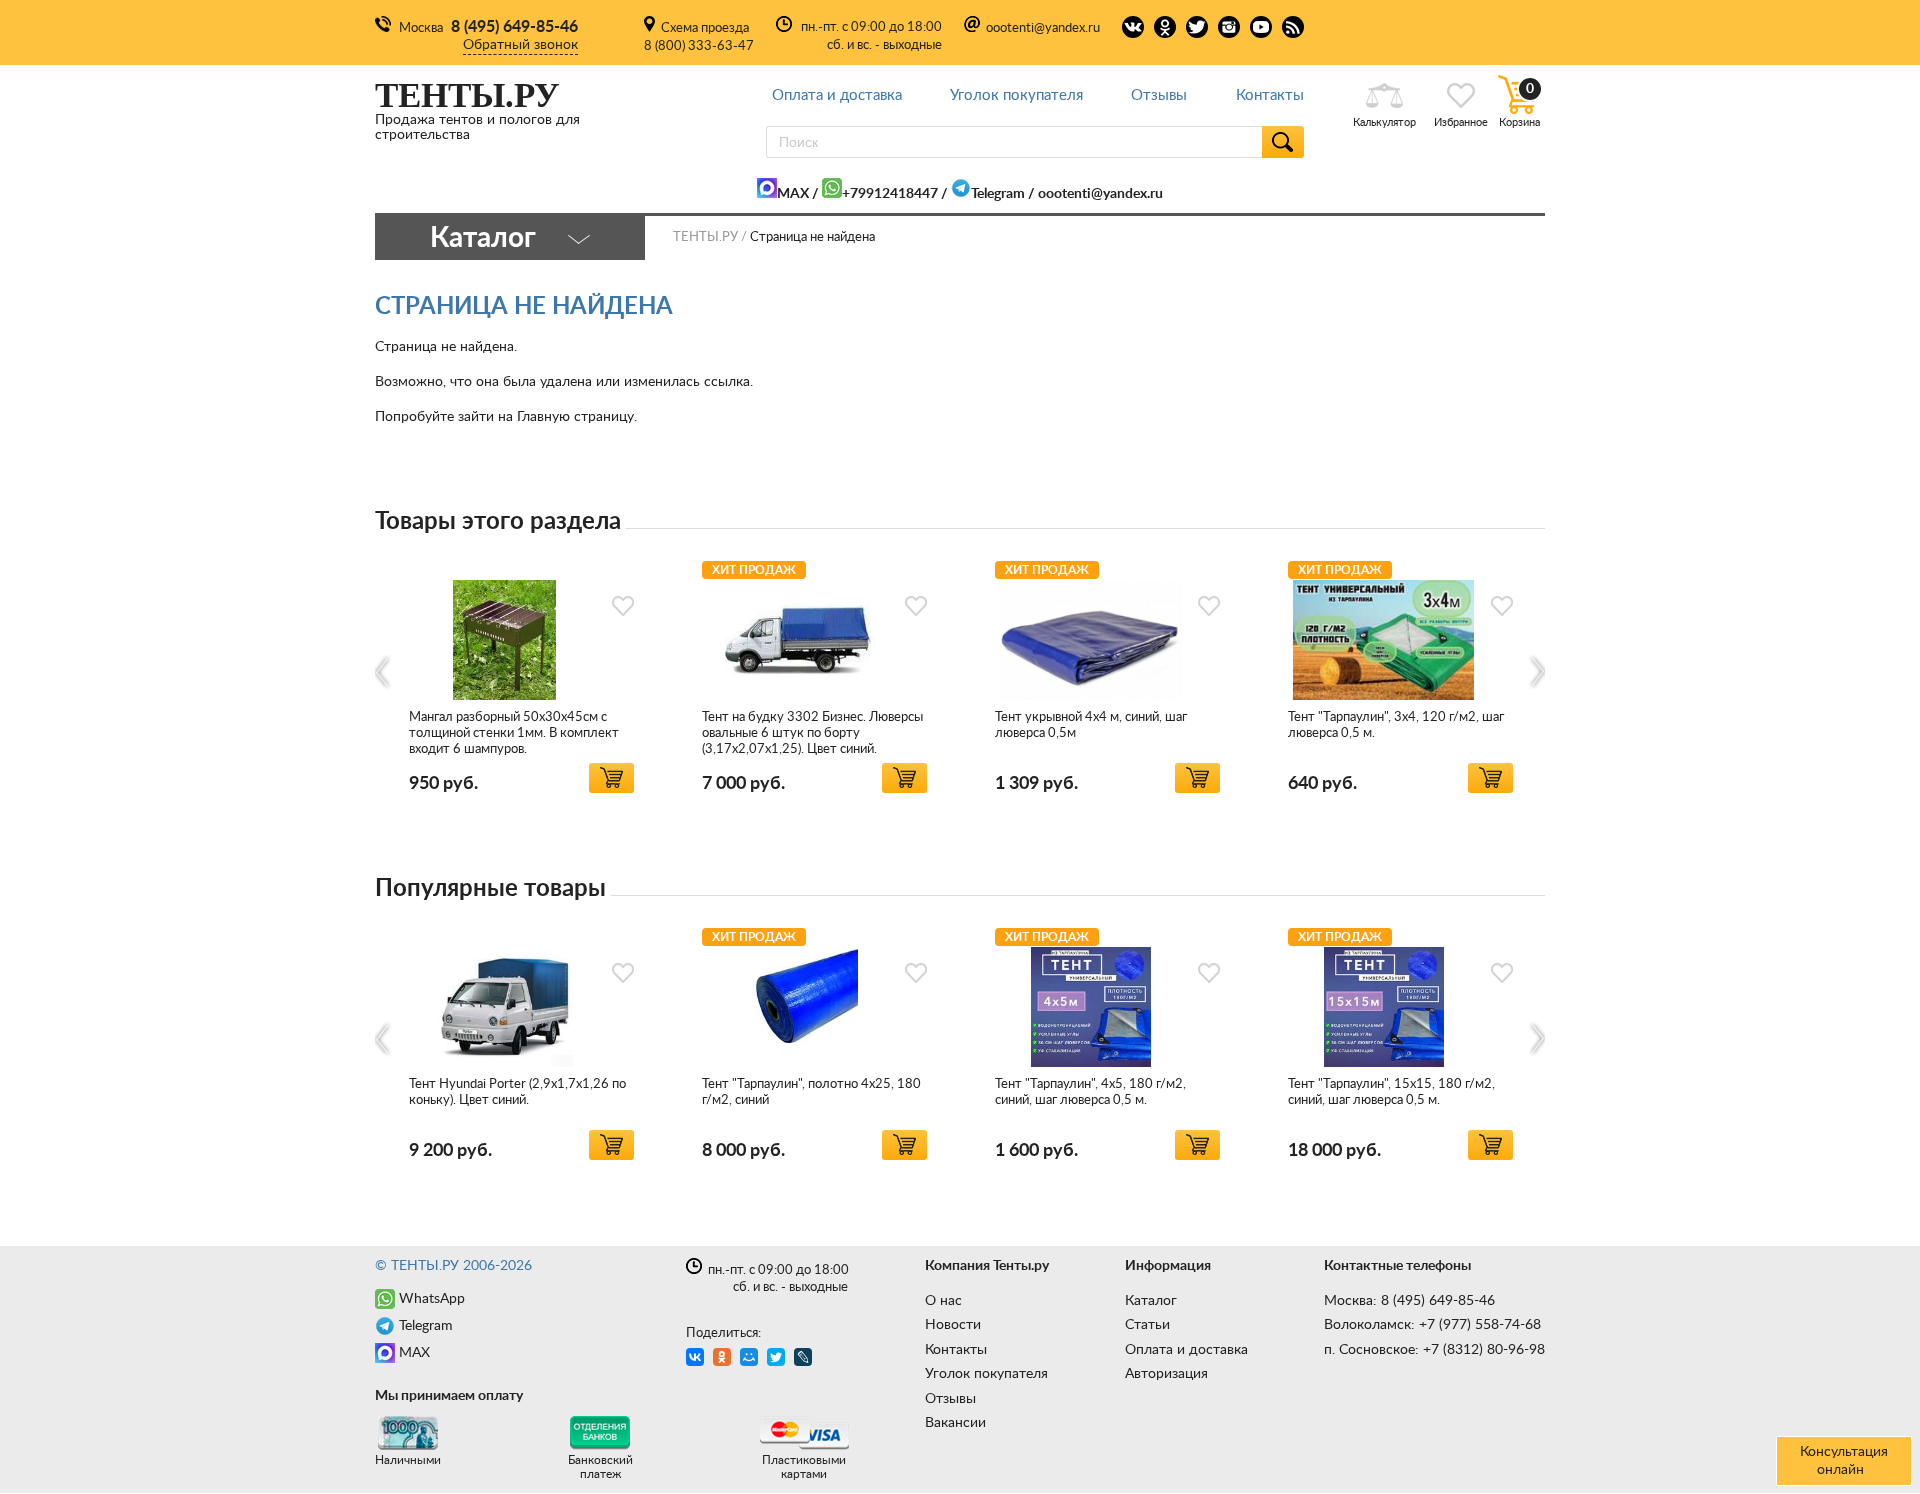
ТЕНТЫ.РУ (705, 237)
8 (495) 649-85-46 (514, 27)
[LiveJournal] (805, 1359)
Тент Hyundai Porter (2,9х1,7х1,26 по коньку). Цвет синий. (517, 1092)
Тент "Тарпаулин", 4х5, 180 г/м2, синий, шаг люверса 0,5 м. (1090, 1092)
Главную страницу (575, 417)
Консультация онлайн (1844, 1461)
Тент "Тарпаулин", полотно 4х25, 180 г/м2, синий (811, 1092)
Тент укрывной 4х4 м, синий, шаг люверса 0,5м (1091, 725)
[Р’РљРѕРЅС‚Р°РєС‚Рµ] (697, 1359)
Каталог (1151, 1301)
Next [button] (1536, 672)
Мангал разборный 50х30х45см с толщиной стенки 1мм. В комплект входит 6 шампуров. (514, 733)
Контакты (1270, 95)
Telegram (998, 194)
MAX (793, 194)
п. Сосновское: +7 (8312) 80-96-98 (1434, 1350)
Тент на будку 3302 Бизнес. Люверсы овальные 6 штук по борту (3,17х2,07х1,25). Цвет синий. (812, 733)
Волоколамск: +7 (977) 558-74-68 (1432, 1325)
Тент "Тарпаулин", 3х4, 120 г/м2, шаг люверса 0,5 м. (1396, 725)
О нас (943, 1301)
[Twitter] (778, 1359)
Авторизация (1166, 1374)
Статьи (1147, 1325)
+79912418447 (890, 194)
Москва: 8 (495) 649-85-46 (1409, 1301)
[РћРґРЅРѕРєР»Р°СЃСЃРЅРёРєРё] (724, 1359)
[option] (521, 673)
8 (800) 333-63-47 (699, 46)
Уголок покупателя (1016, 95)
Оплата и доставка (837, 95)
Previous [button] (383, 672)
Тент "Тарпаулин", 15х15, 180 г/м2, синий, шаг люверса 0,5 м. (1391, 1092)
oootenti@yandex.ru (1043, 28)
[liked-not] (623, 606)
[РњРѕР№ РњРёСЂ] (751, 1359)
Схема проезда (705, 28)
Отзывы (1159, 95)
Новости (953, 1325)
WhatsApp (432, 1299)
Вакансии (955, 1423)
